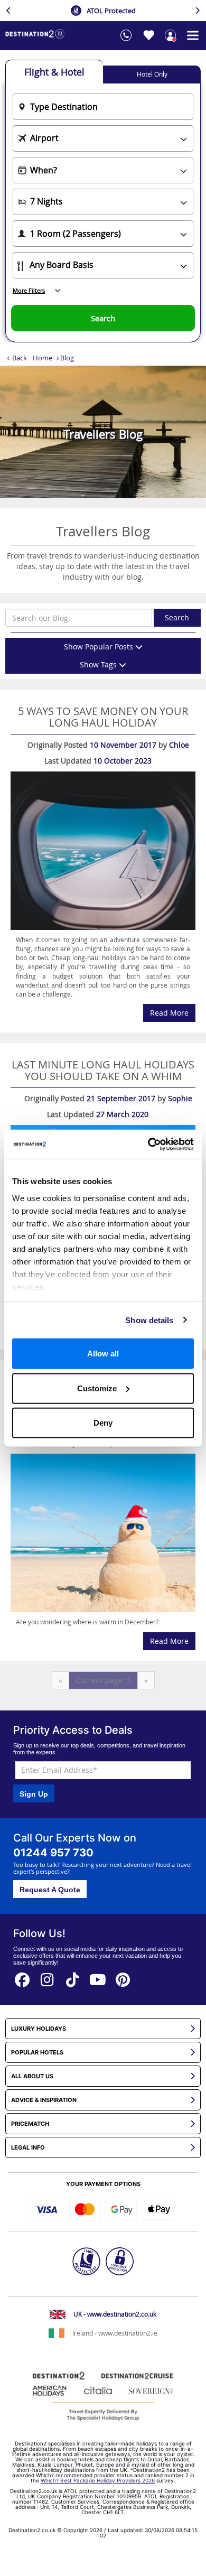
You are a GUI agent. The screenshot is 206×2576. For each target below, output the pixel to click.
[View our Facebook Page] (22, 1977)
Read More (169, 1013)
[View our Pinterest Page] (123, 1977)
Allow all (103, 1354)
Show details (149, 1320)
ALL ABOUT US (32, 2076)
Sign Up (34, 1794)
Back (20, 358)
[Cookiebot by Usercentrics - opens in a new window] (148, 1144)
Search (177, 617)
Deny (103, 1423)
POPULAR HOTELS (37, 2053)
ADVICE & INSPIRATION (44, 2100)
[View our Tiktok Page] (73, 1977)
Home (43, 358)
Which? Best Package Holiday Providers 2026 (98, 2480)
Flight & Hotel (54, 72)
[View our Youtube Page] (98, 1977)
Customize (97, 1388)
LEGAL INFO (28, 2148)
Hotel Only (152, 74)
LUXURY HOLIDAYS (39, 2029)
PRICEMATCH (30, 2124)
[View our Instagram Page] (48, 1977)
